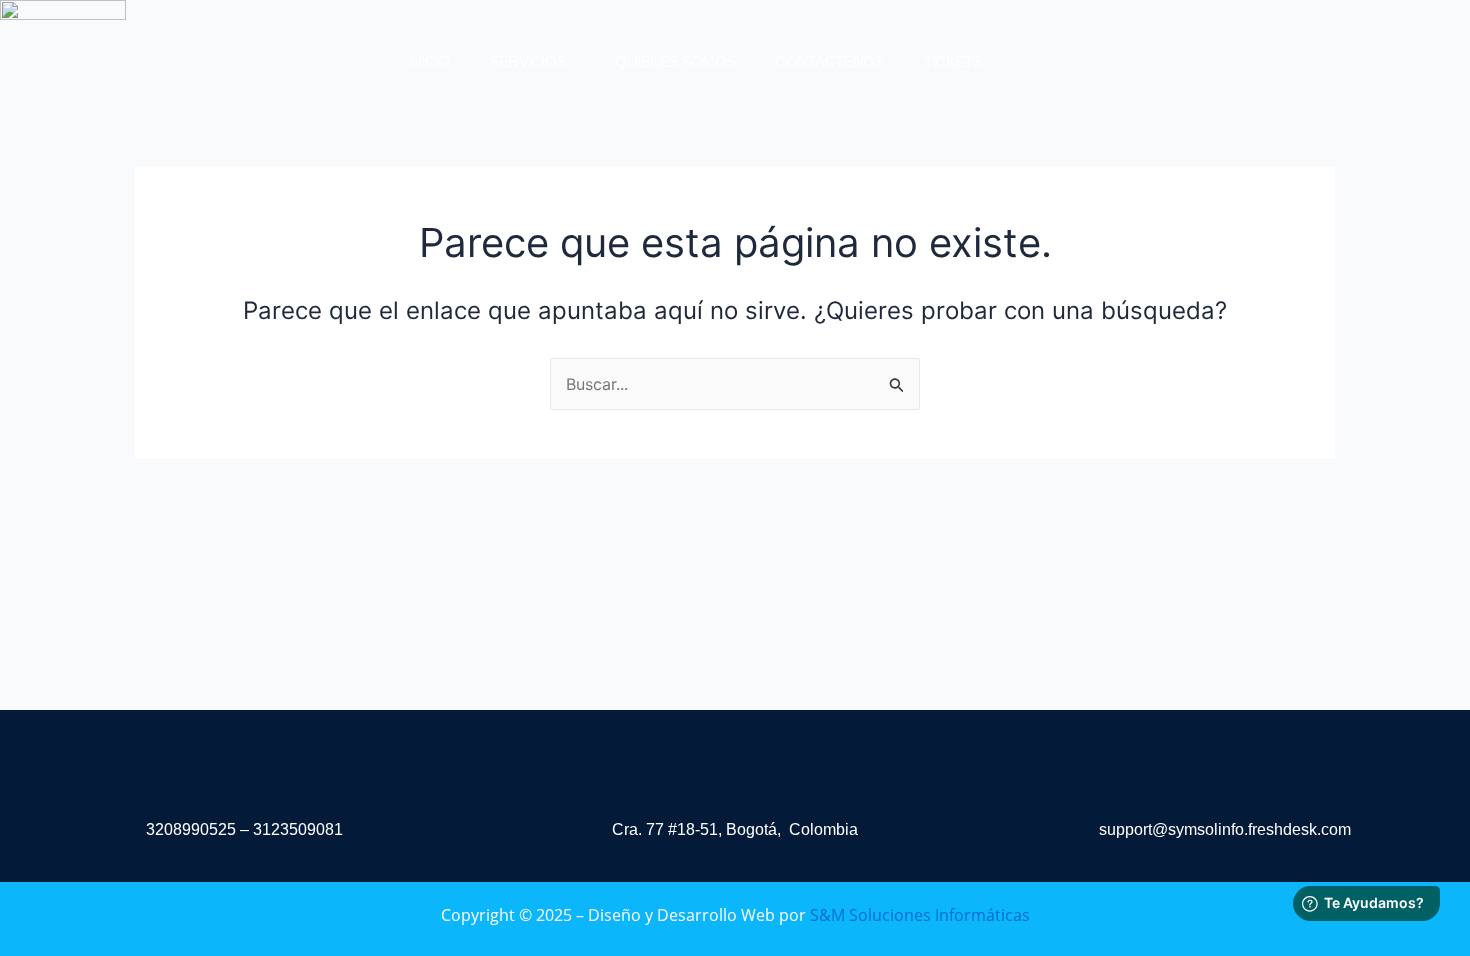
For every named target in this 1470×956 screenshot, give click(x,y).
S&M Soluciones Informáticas (920, 915)
